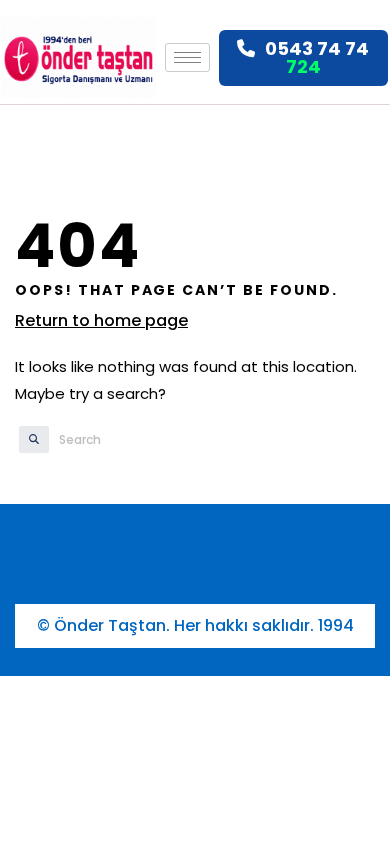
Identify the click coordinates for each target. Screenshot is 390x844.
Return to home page (101, 320)
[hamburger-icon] (187, 57)
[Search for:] (157, 440)
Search (25, 440)
